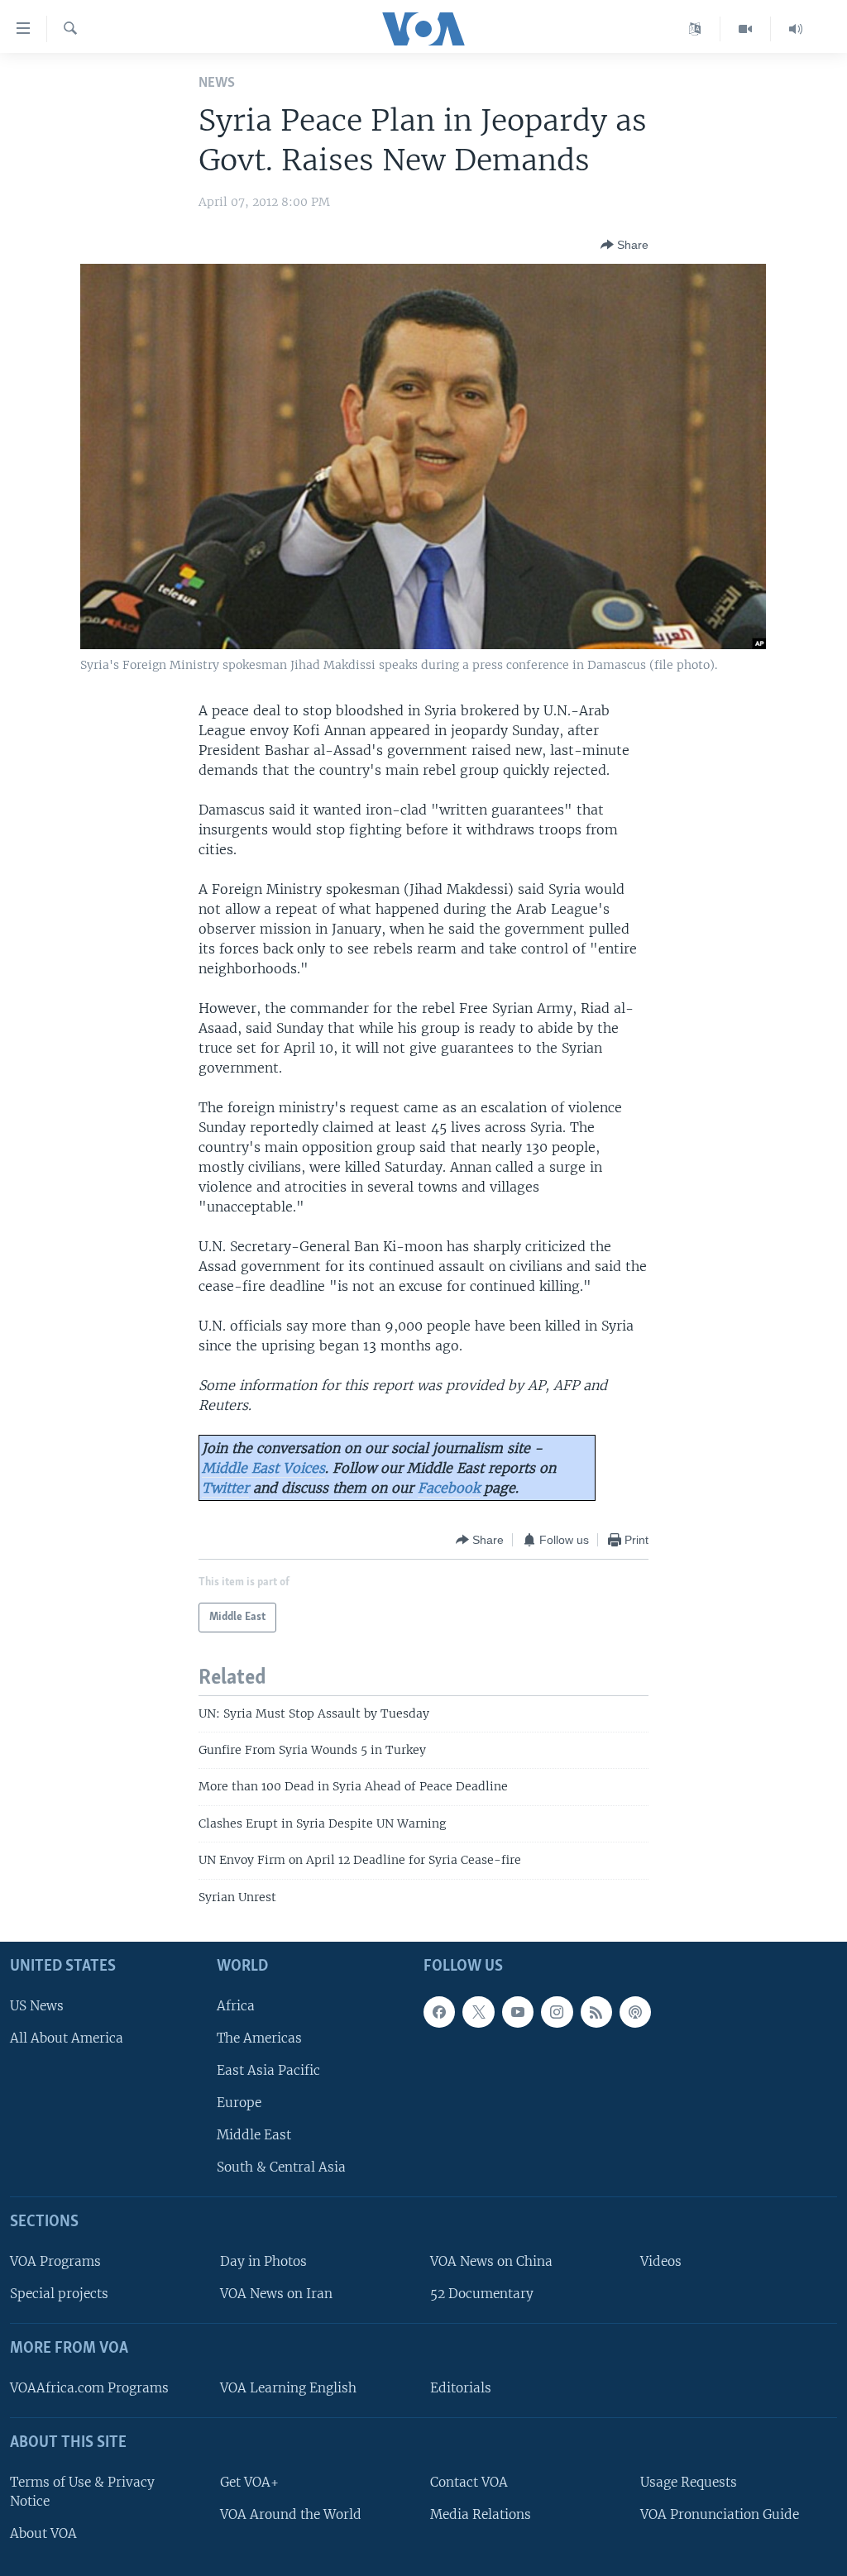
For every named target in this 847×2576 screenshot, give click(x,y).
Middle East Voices (263, 1468)
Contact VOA (469, 2482)
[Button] (624, 245)
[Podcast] (635, 2012)
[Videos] (746, 29)
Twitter (225, 1488)
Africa (236, 2006)
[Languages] (695, 29)
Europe (239, 2103)
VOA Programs (55, 2261)
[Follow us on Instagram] (557, 2012)
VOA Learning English (288, 2388)
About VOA (43, 2533)
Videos (661, 2261)
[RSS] (596, 2012)
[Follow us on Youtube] (518, 2012)
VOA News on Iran (276, 2294)
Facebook (449, 1488)
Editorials (461, 2388)
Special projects (59, 2294)
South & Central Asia (281, 2167)
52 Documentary (482, 2294)
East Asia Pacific (268, 2070)
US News (37, 2006)
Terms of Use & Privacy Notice (82, 2492)
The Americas (259, 2038)
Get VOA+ (249, 2482)
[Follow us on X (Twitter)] (478, 2012)
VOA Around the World (291, 2514)
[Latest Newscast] (796, 29)
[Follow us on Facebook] (439, 2012)
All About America (67, 2038)
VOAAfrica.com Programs (89, 2388)
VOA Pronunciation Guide (720, 2514)
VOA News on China (491, 2261)
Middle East (254, 2135)
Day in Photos (263, 2261)
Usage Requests (689, 2482)
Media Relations (481, 2514)
